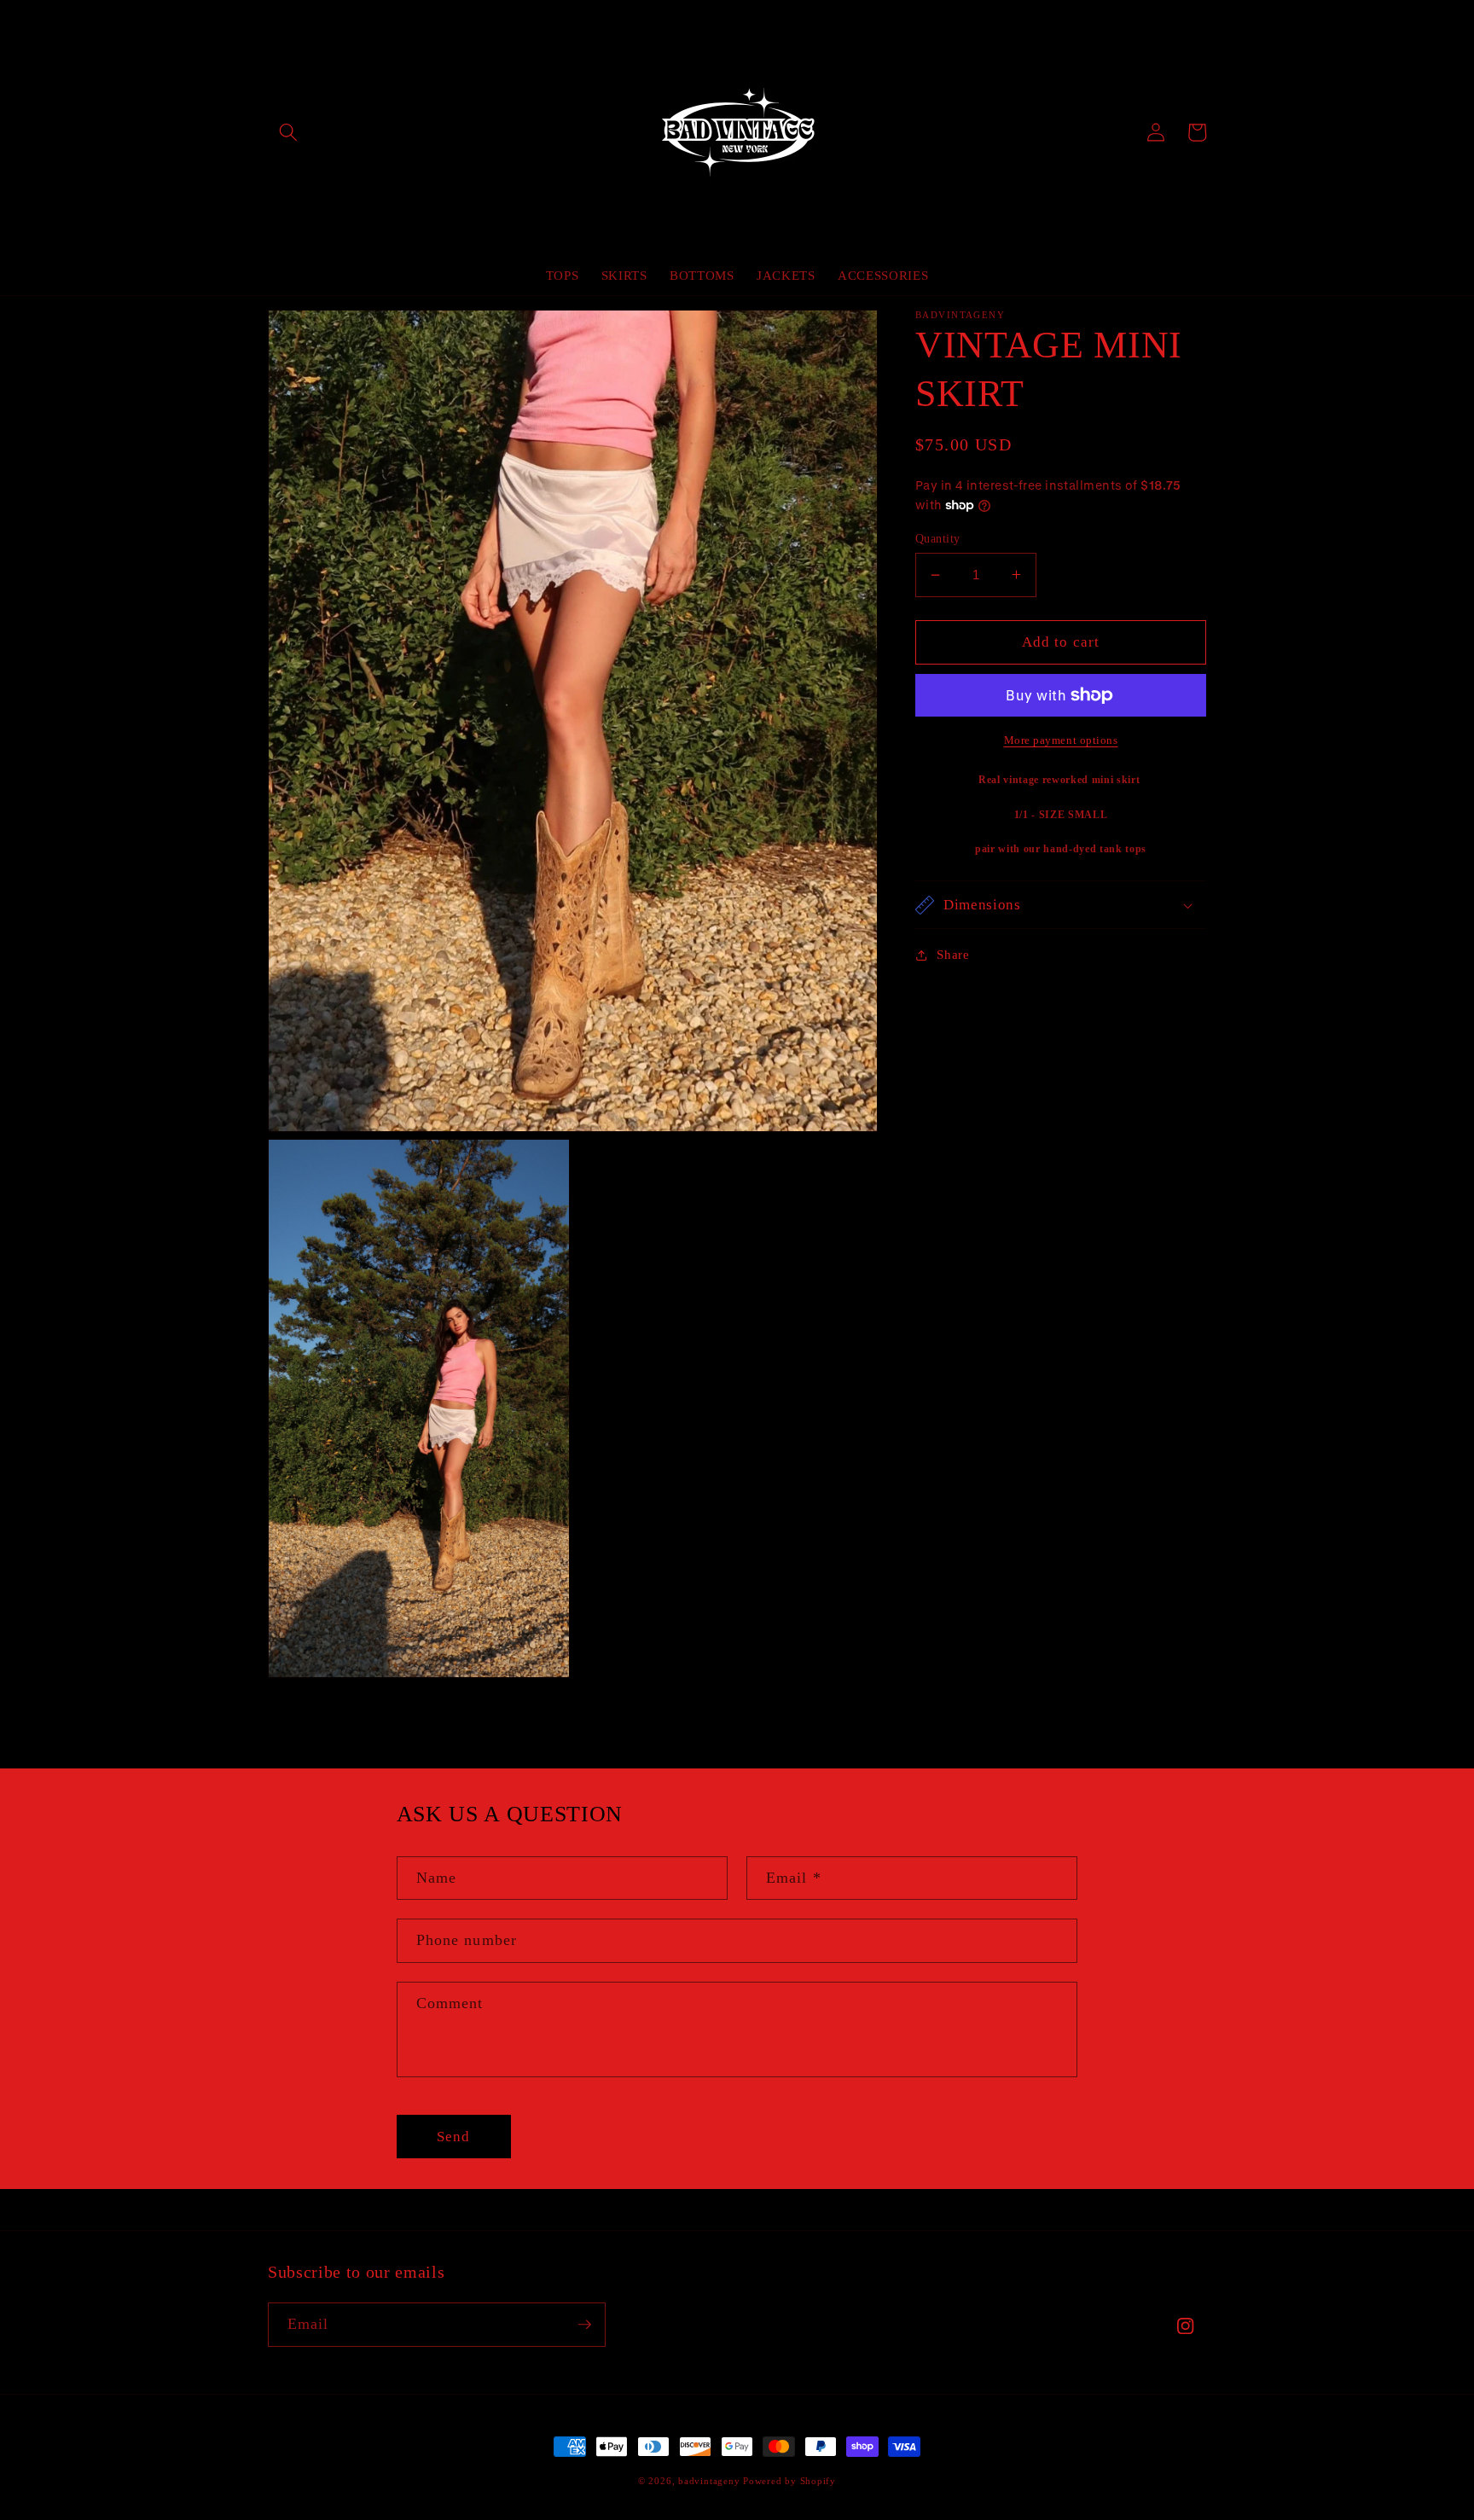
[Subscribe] (584, 2325)
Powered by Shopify (789, 2481)
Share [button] (953, 954)
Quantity (938, 538)
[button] (288, 132)
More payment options (1061, 740)
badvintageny (709, 2481)
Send (453, 2137)
